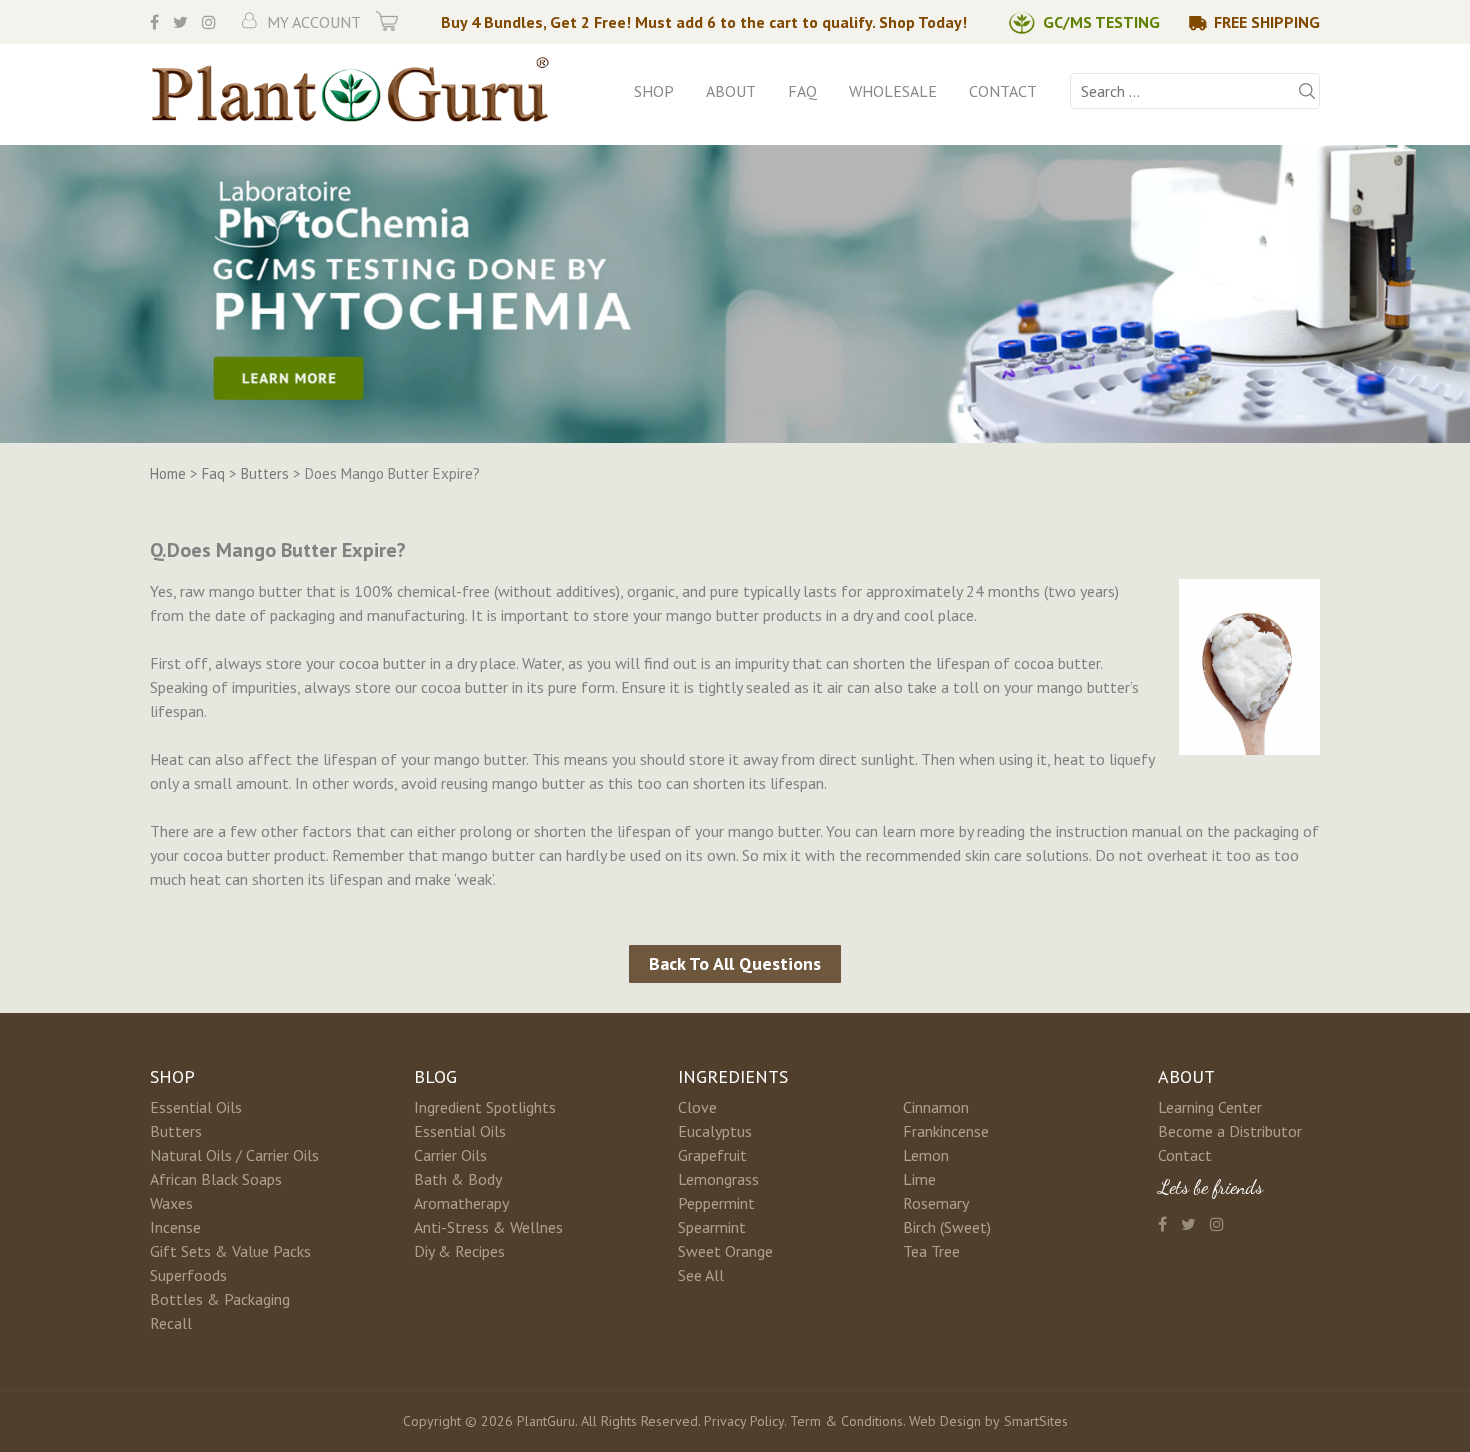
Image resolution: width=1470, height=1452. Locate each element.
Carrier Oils (450, 1155)
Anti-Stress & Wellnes (488, 1227)
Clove (697, 1107)
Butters (176, 1131)
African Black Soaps (216, 1179)
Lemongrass (718, 1179)
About (731, 91)
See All (701, 1275)
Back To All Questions (735, 963)
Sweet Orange (725, 1251)
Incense (175, 1227)
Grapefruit (712, 1155)
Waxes (171, 1203)
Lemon (926, 1155)
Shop (654, 91)
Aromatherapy (461, 1203)
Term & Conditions (846, 1421)
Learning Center (1210, 1107)
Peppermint (716, 1203)
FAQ (802, 91)
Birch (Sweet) (947, 1227)
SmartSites (1036, 1421)
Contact (1003, 91)
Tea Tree (931, 1251)
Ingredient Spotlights (485, 1107)
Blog (435, 1076)
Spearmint (712, 1227)
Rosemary (936, 1203)
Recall (171, 1323)
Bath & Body (458, 1179)
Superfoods (188, 1275)
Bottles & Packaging (220, 1299)
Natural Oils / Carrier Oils (234, 1155)
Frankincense (946, 1131)
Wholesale (893, 91)
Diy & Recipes (459, 1251)
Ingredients (733, 1076)
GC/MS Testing (1101, 22)
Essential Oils (196, 1107)
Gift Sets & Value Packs (230, 1251)
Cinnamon (936, 1107)
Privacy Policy (744, 1421)
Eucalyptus (715, 1131)
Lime (919, 1179)
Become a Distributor (1230, 1131)
